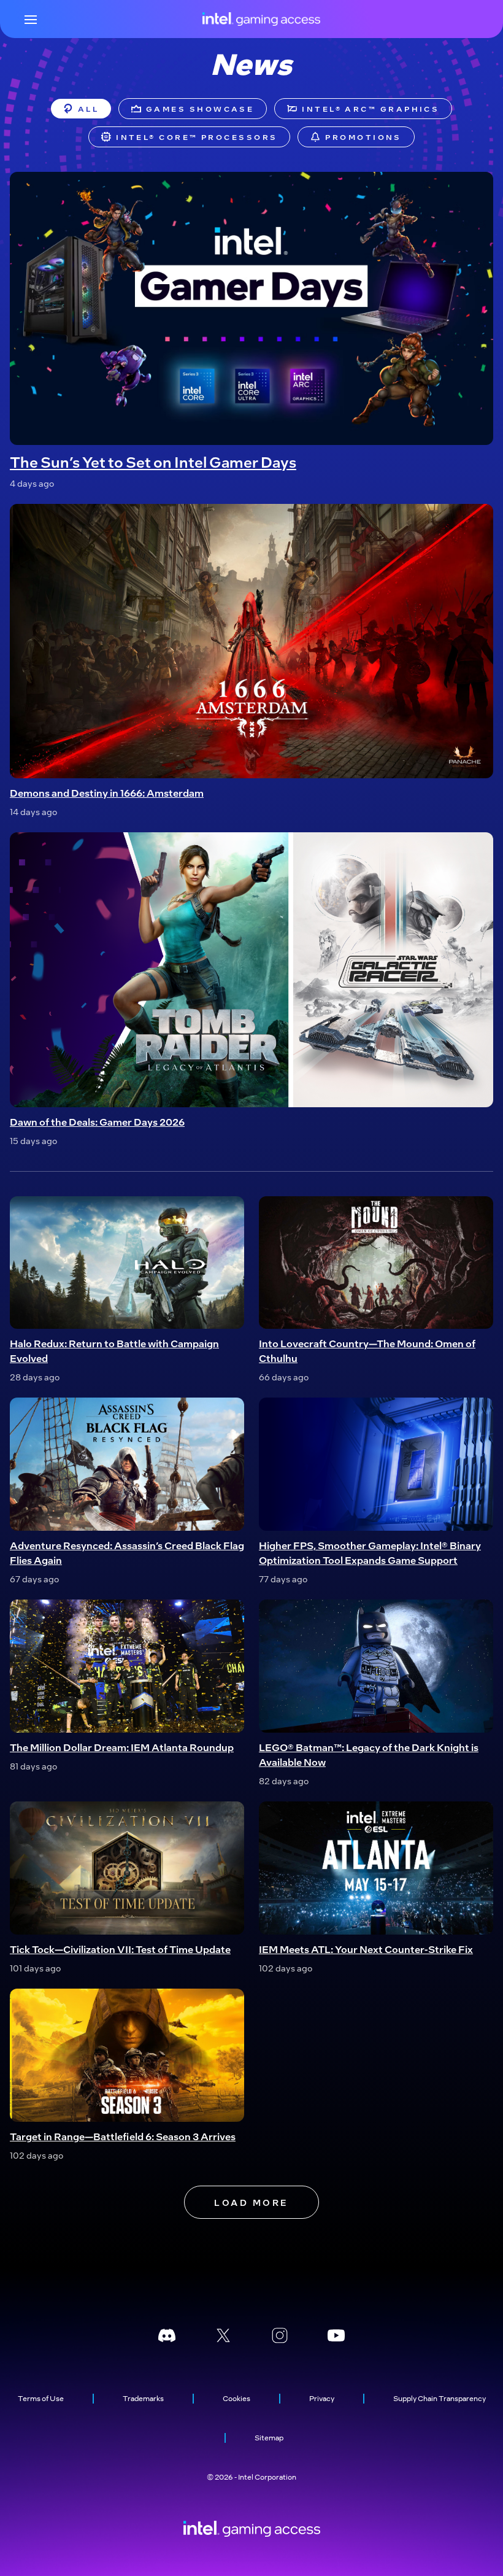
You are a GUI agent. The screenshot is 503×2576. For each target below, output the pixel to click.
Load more (251, 2202)
